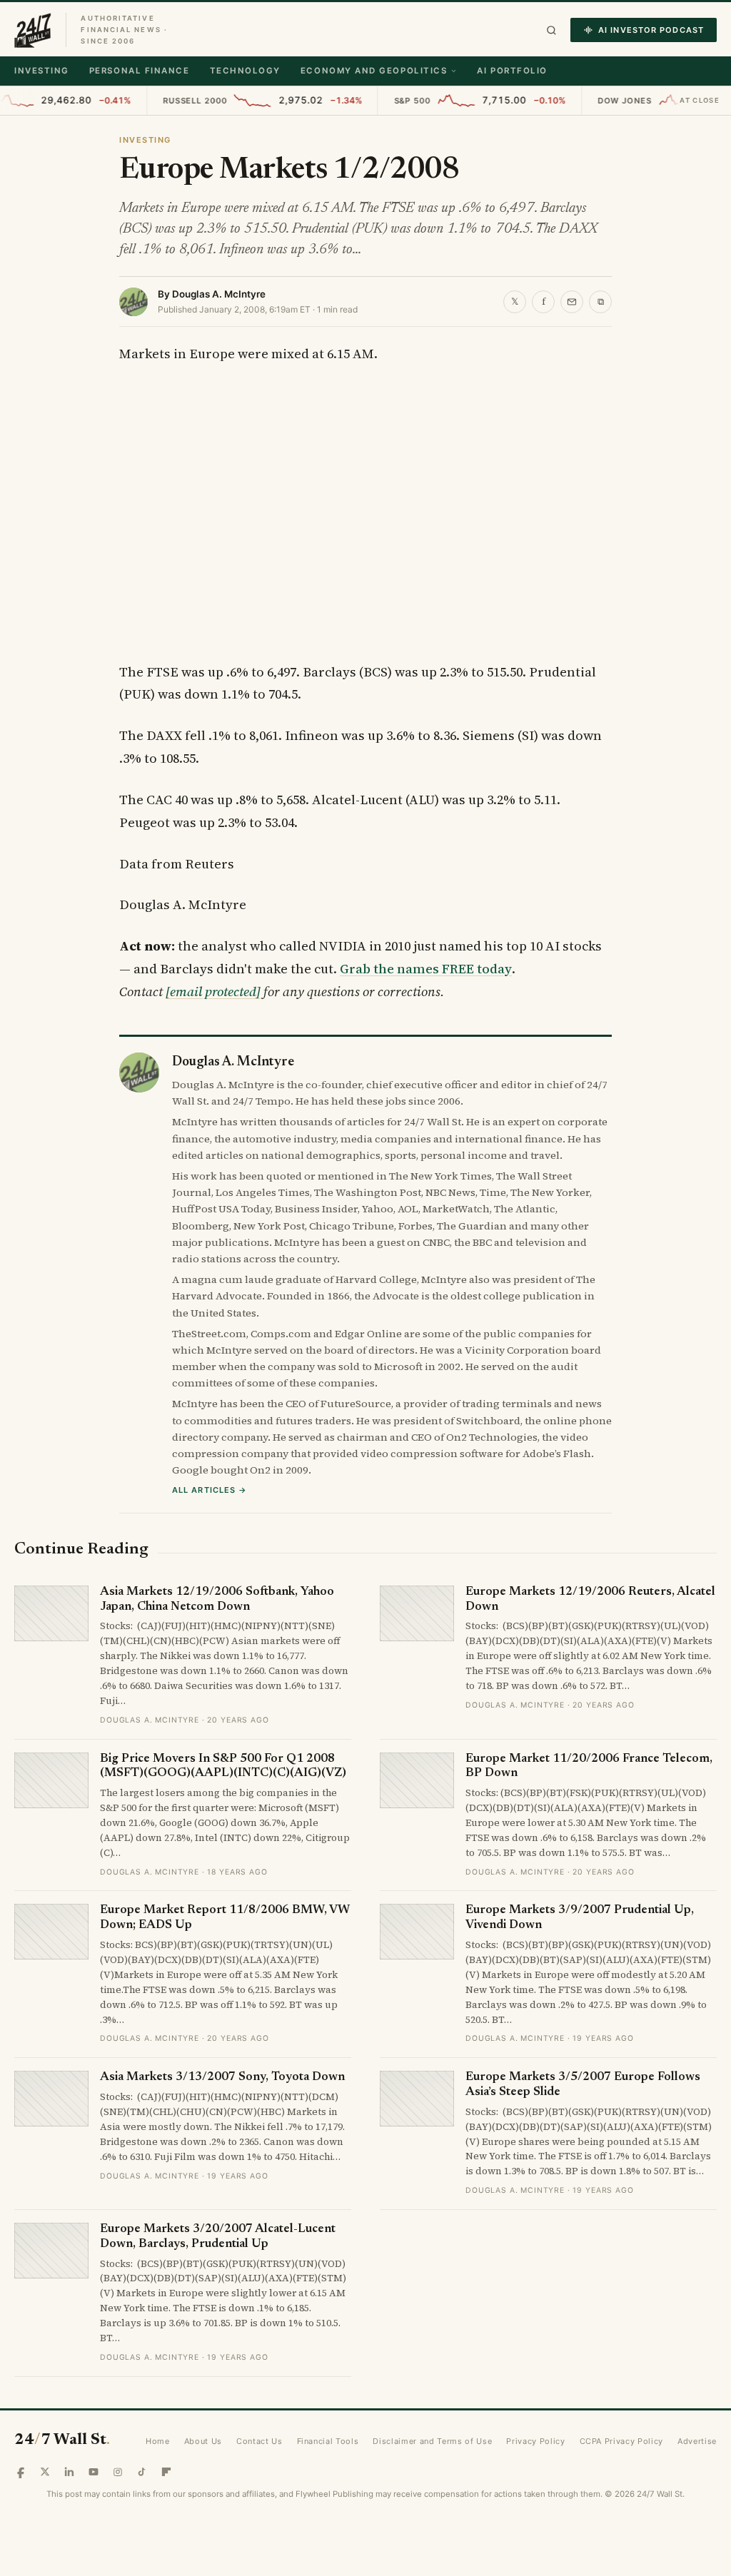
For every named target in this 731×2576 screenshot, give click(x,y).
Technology (245, 71)
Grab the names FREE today (426, 969)
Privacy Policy (535, 2441)
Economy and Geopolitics (374, 71)
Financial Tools (328, 2441)
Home (158, 2441)
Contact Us (259, 2441)
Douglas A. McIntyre (219, 294)
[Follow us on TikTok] (142, 2472)
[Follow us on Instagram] (118, 2472)
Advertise (697, 2441)
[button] (551, 30)
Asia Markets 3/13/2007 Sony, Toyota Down (222, 2078)
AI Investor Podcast (651, 30)
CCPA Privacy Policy (622, 2441)
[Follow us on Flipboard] (166, 2472)
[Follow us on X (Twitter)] (45, 2472)
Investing (42, 71)
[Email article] (572, 302)
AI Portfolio (512, 71)
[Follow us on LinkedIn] (69, 2472)
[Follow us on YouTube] (94, 2472)
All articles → (210, 1490)
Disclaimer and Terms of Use (432, 2441)
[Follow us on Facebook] (21, 2472)
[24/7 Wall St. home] (33, 30)
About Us (203, 2441)
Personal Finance (140, 71)
